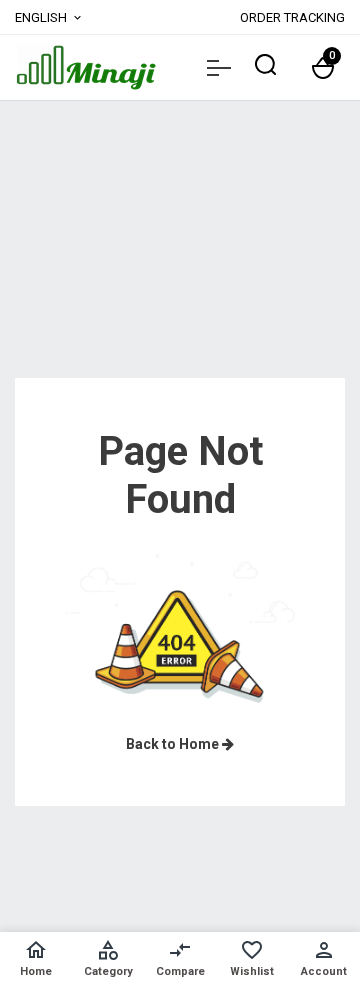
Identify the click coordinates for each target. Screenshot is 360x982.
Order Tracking (292, 17)
